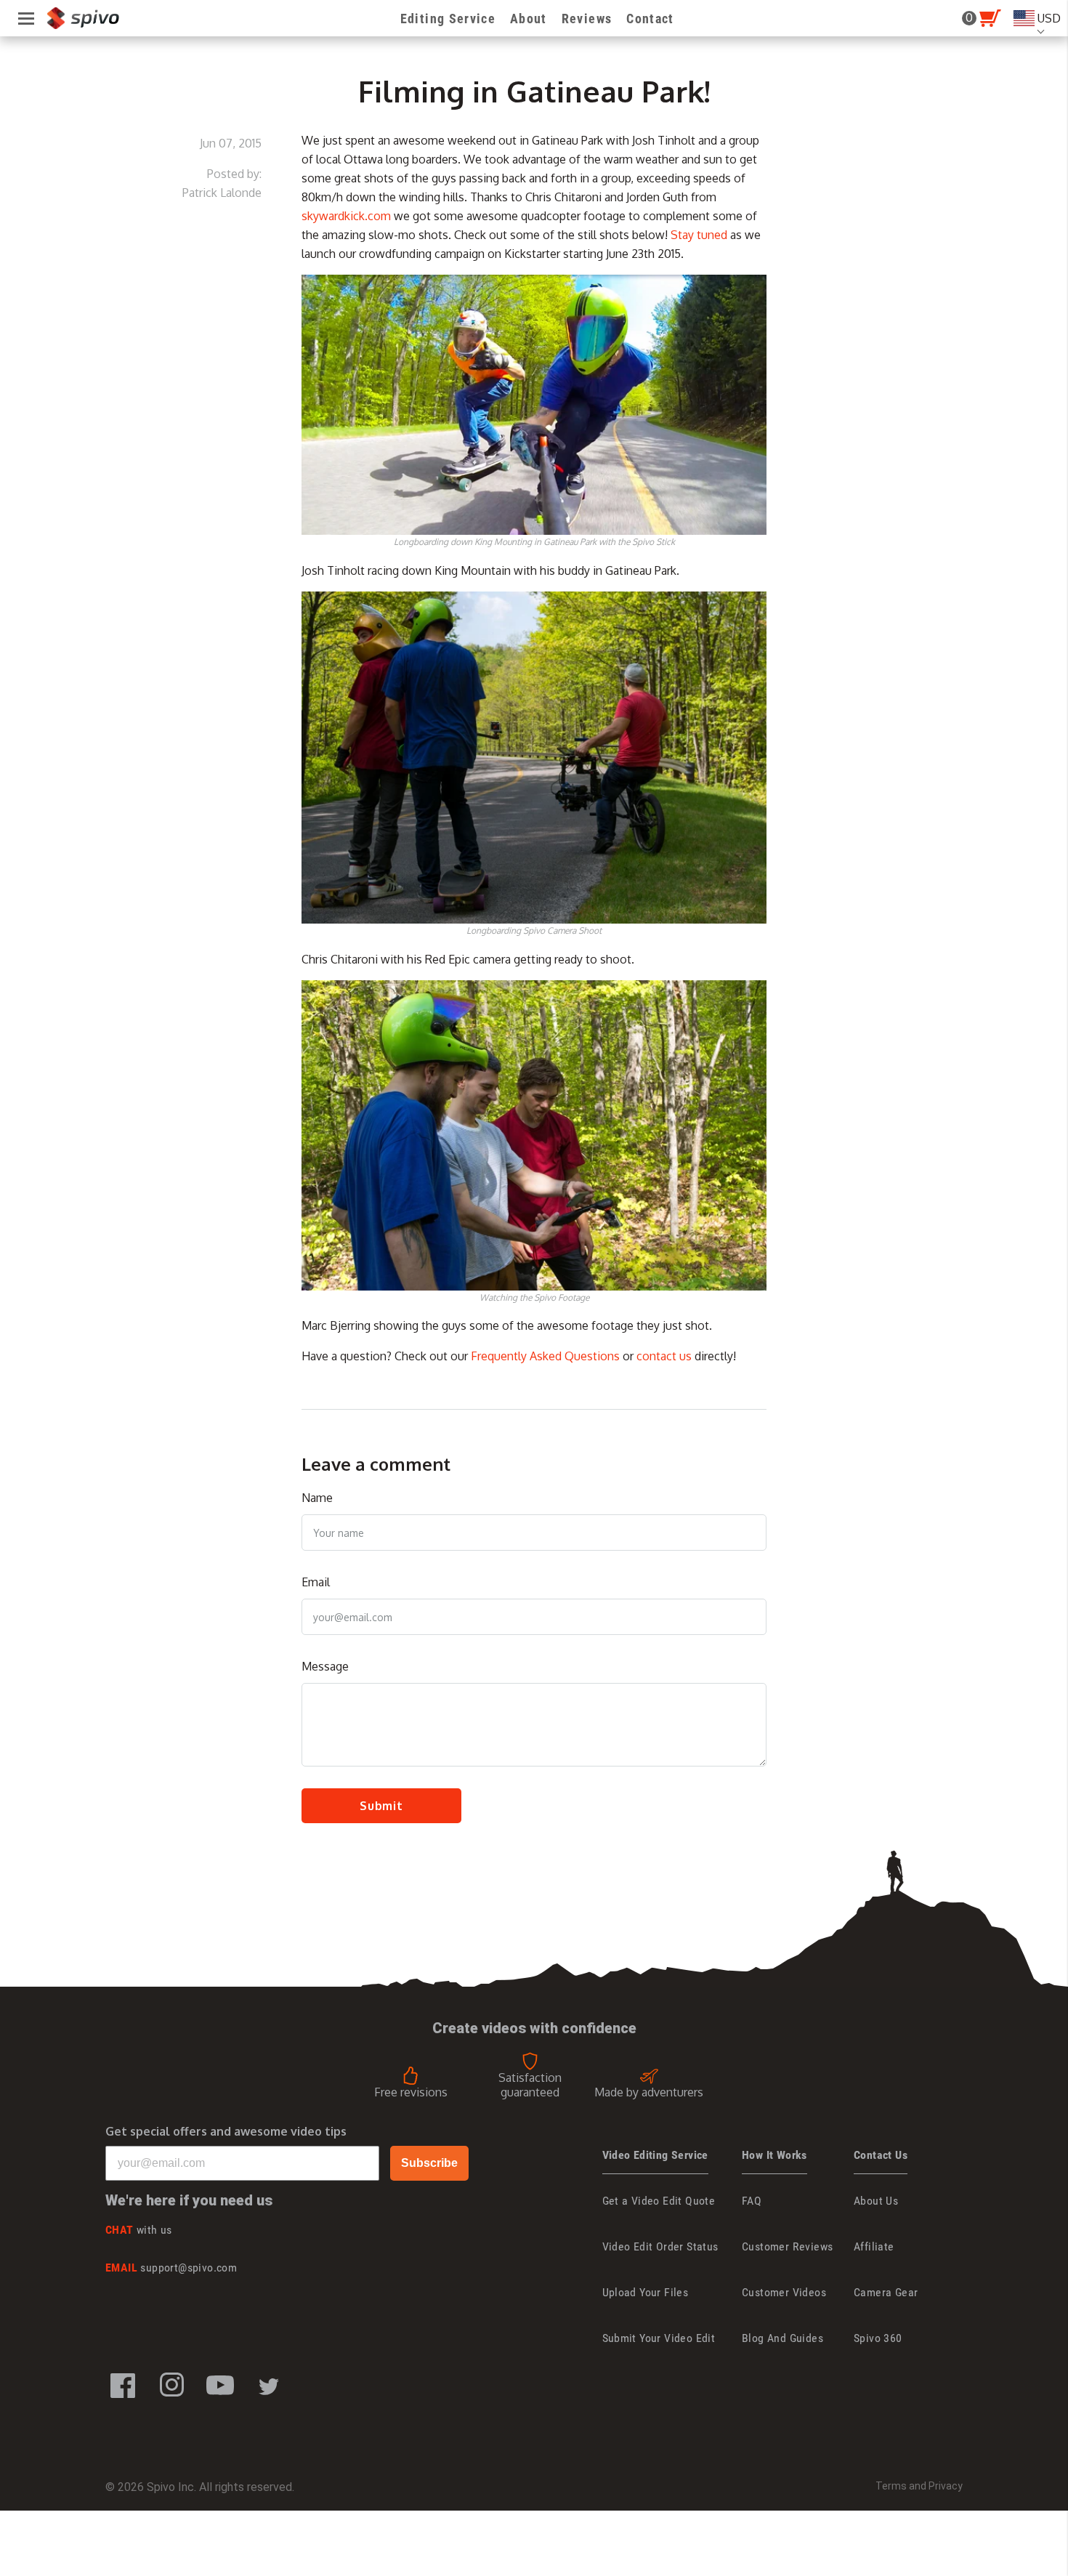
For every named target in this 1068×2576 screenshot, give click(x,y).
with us (139, 2230)
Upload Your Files (646, 2292)
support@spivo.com (171, 2268)
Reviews (587, 19)
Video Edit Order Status (660, 2246)
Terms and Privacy (919, 2486)
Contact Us (881, 2155)
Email (316, 1582)
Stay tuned (699, 235)
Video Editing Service (655, 2155)
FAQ (752, 2201)
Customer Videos (784, 2292)
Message (325, 1666)
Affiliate (874, 2246)
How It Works (774, 2155)
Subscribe (429, 2163)
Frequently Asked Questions (545, 1356)
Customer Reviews (787, 2246)
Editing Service (448, 19)
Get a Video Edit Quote (659, 2201)
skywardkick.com (346, 216)
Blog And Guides (782, 2338)
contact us (664, 1356)
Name (317, 1498)
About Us (876, 2201)
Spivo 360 (878, 2338)
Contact (650, 19)
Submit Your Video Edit (659, 2338)
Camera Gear (886, 2292)
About (529, 19)
